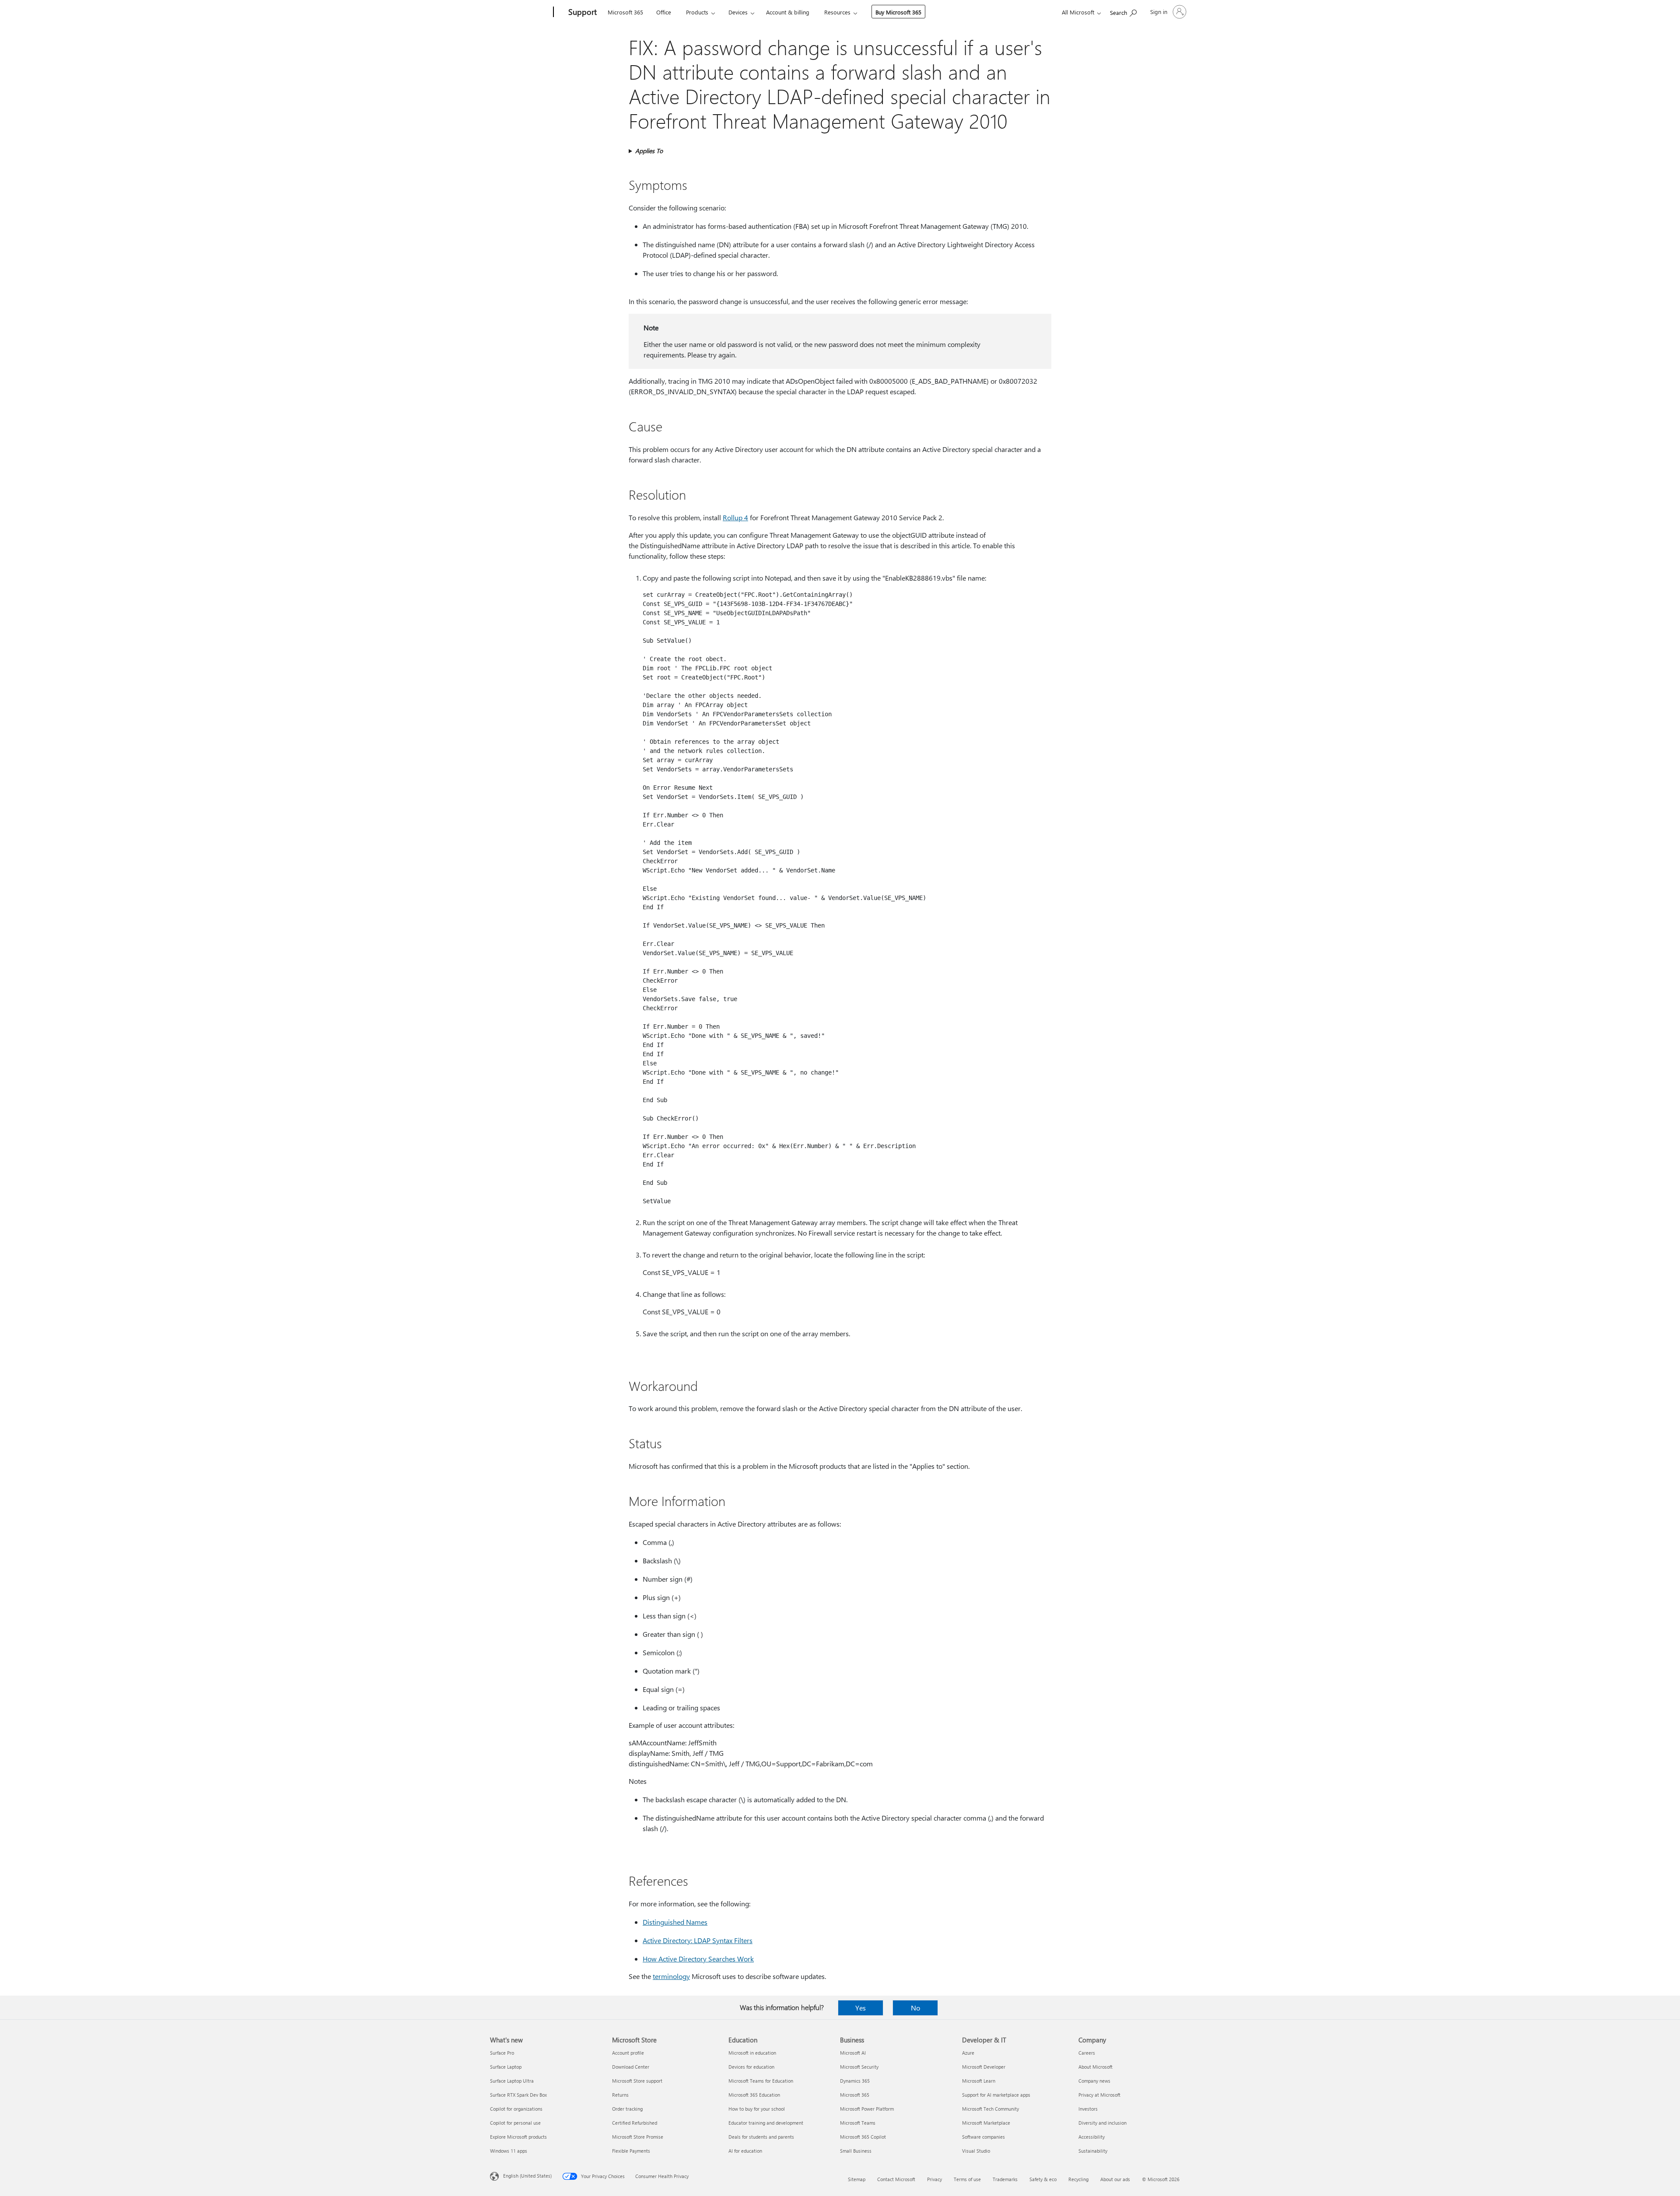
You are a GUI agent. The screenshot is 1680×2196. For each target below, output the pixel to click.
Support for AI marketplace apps (996, 2095)
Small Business (856, 2151)
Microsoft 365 (625, 12)
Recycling (1078, 2179)
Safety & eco (1043, 2179)
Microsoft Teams (858, 2123)
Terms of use (967, 2179)
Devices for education (751, 2067)
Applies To (649, 151)
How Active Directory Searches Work (698, 1959)
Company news (1094, 2081)
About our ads (1115, 2179)
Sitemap (857, 2179)
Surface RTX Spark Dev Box (518, 2095)
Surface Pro (502, 2053)
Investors (1088, 2109)
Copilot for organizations (516, 2109)
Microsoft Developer (984, 2067)
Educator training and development (766, 2123)
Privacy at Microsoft (1099, 2095)
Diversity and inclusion (1102, 2123)
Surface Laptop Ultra (512, 2081)
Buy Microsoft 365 (898, 12)
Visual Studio (976, 2151)
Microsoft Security (859, 2067)
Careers (1087, 2053)
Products (697, 12)
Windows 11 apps (509, 2151)
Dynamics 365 (855, 2081)
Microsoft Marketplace (986, 2123)
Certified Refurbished (635, 2123)
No (915, 2008)
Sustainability (1093, 2151)
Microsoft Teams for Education (761, 2081)
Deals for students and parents (761, 2137)
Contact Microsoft (896, 2179)
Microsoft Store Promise (638, 2137)
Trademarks (1005, 2179)
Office (664, 12)
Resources (837, 12)
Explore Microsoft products (518, 2137)
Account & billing (788, 12)
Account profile (628, 2053)
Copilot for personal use (515, 2123)
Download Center (631, 2067)
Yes (861, 2008)
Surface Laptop (506, 2067)
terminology (671, 1976)
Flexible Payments (631, 2151)
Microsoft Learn (979, 2081)
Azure (968, 2053)
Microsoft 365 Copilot (863, 2137)
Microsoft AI (853, 2053)
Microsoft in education (752, 2053)
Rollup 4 (735, 517)
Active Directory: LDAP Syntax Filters (698, 1940)
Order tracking (627, 2109)
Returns (620, 2095)
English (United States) (527, 2176)
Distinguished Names (675, 1922)
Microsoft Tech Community (990, 2109)
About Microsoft (1095, 2067)
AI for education (745, 2151)
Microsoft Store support (637, 2081)
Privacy (934, 2179)
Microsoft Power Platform (867, 2109)
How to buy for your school (757, 2109)
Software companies (983, 2137)
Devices (738, 12)
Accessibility (1092, 2137)
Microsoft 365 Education (754, 2095)
